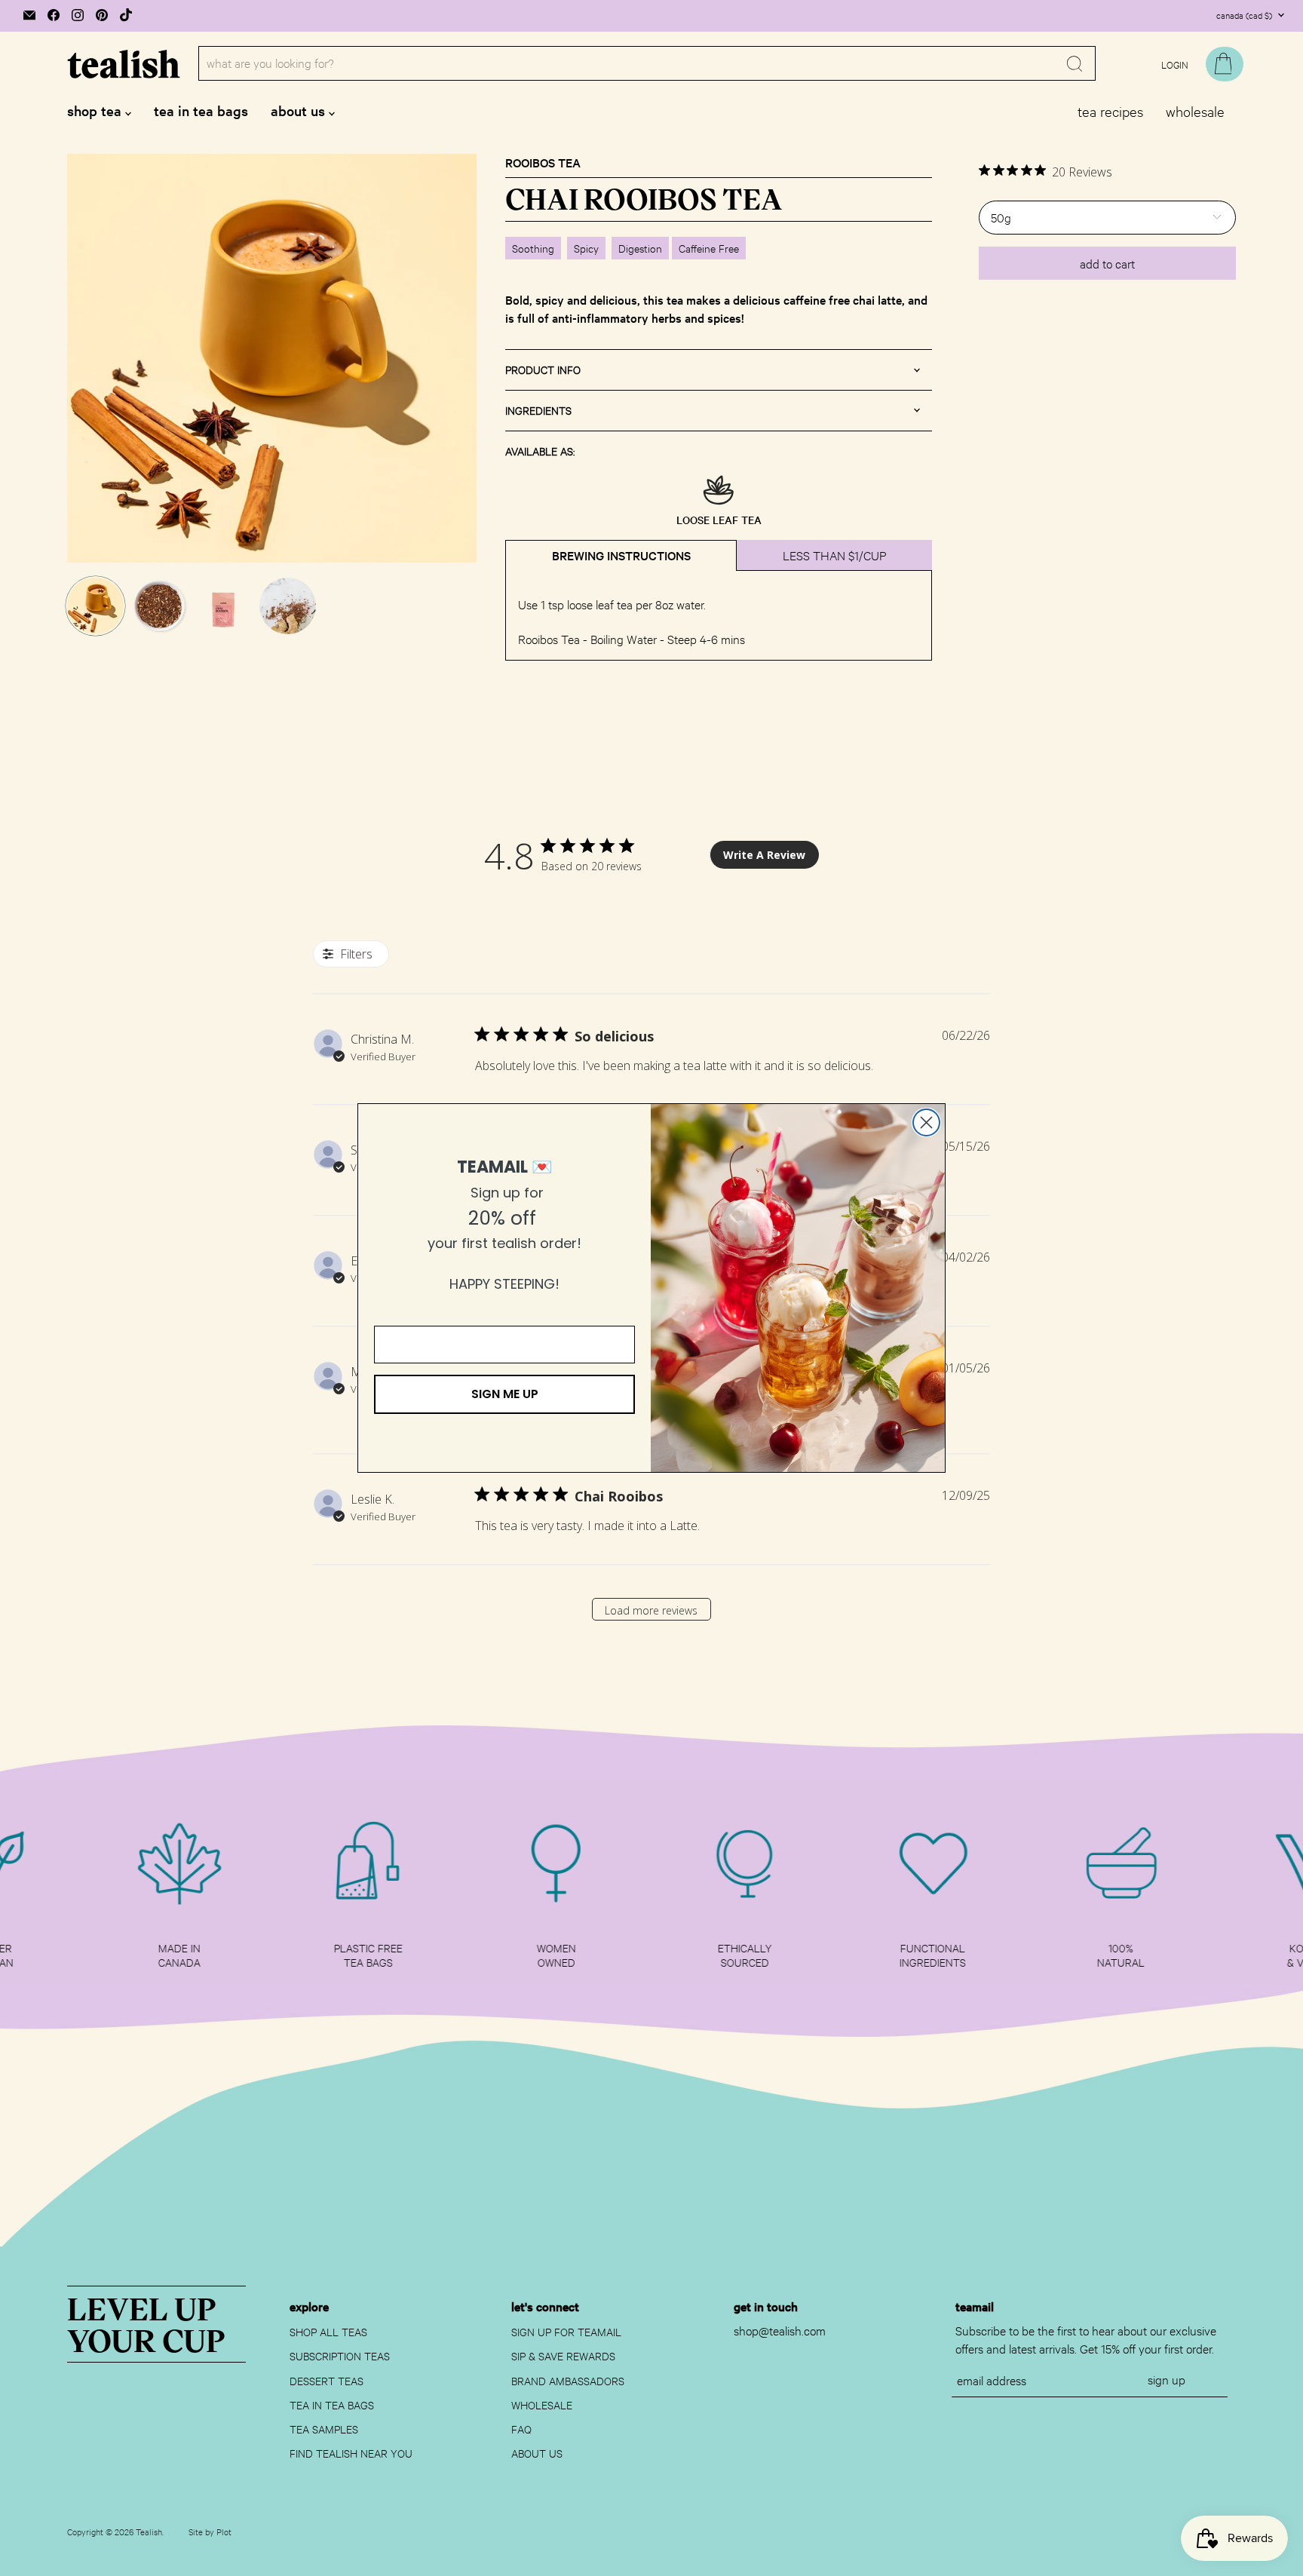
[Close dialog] (926, 1122)
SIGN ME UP (505, 1394)
